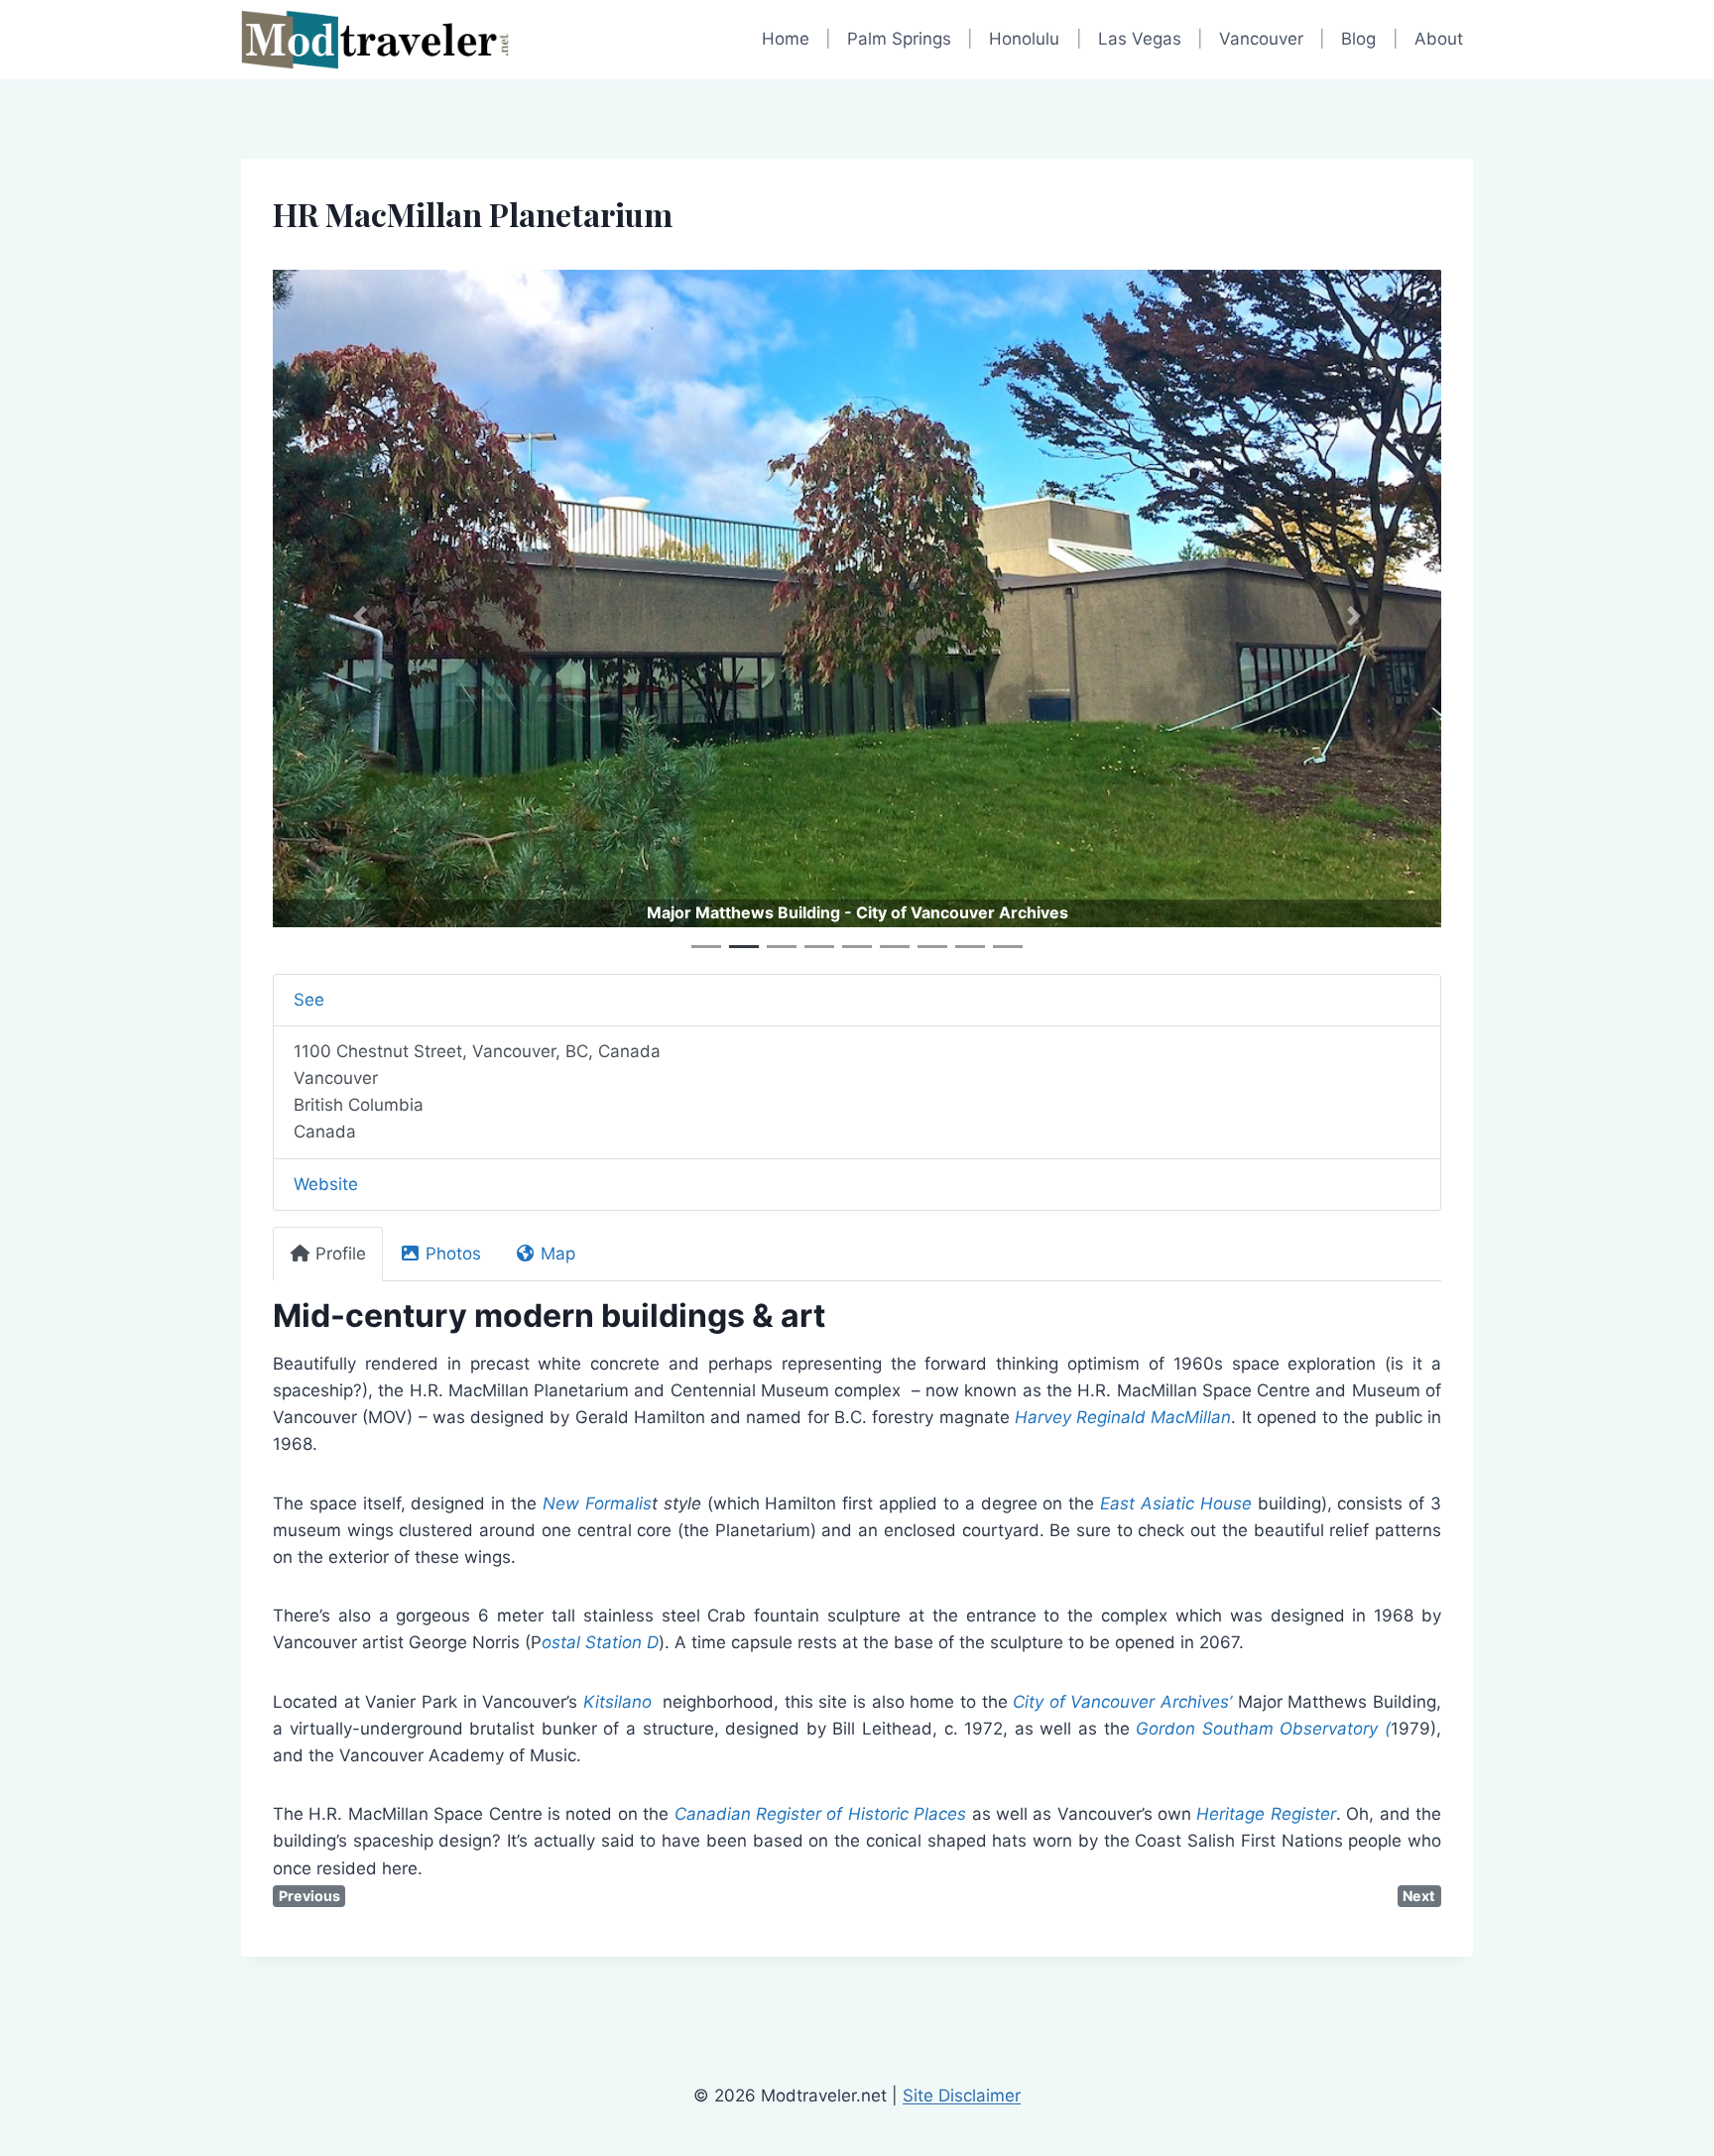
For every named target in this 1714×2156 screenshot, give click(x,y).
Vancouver (1261, 39)
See (309, 1000)
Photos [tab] (453, 1254)
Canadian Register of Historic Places (823, 1814)
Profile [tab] (341, 1254)
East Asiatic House (1176, 1503)
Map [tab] (558, 1254)
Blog (1358, 39)
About (1439, 39)
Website (326, 1184)
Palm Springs (899, 39)
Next (1419, 1896)
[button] (361, 616)
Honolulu (1024, 39)
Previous (309, 1896)
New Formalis (597, 1503)
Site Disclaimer (962, 2096)
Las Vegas (1140, 39)
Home (786, 39)
